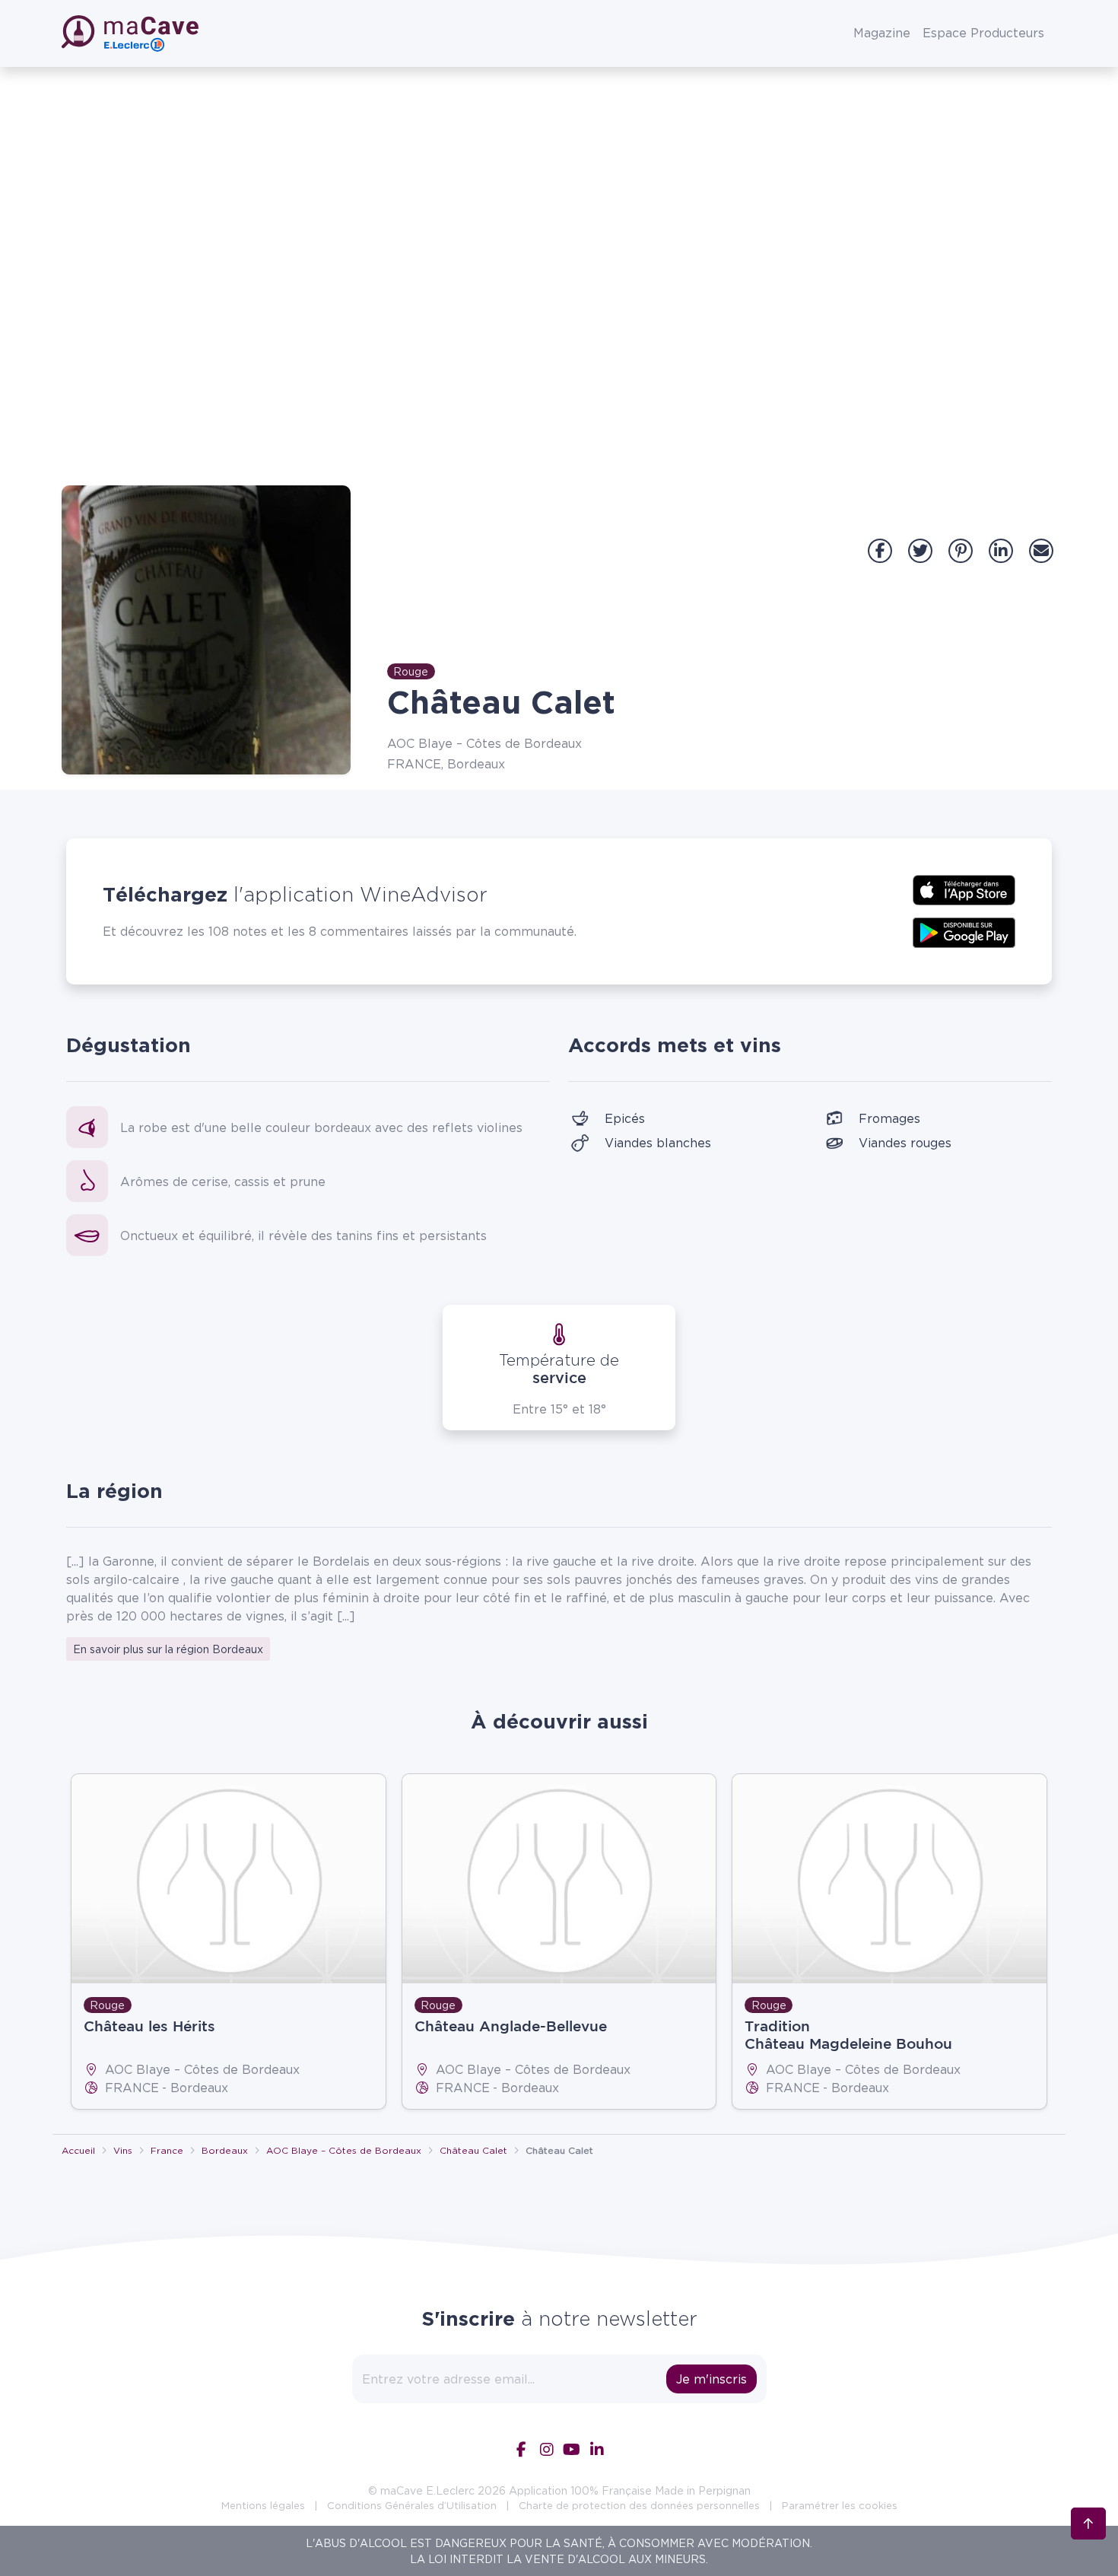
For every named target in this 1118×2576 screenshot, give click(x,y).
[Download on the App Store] (964, 889)
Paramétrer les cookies (840, 2505)
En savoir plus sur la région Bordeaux (168, 1649)
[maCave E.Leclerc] (132, 33)
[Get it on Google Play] (964, 931)
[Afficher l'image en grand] (206, 630)
